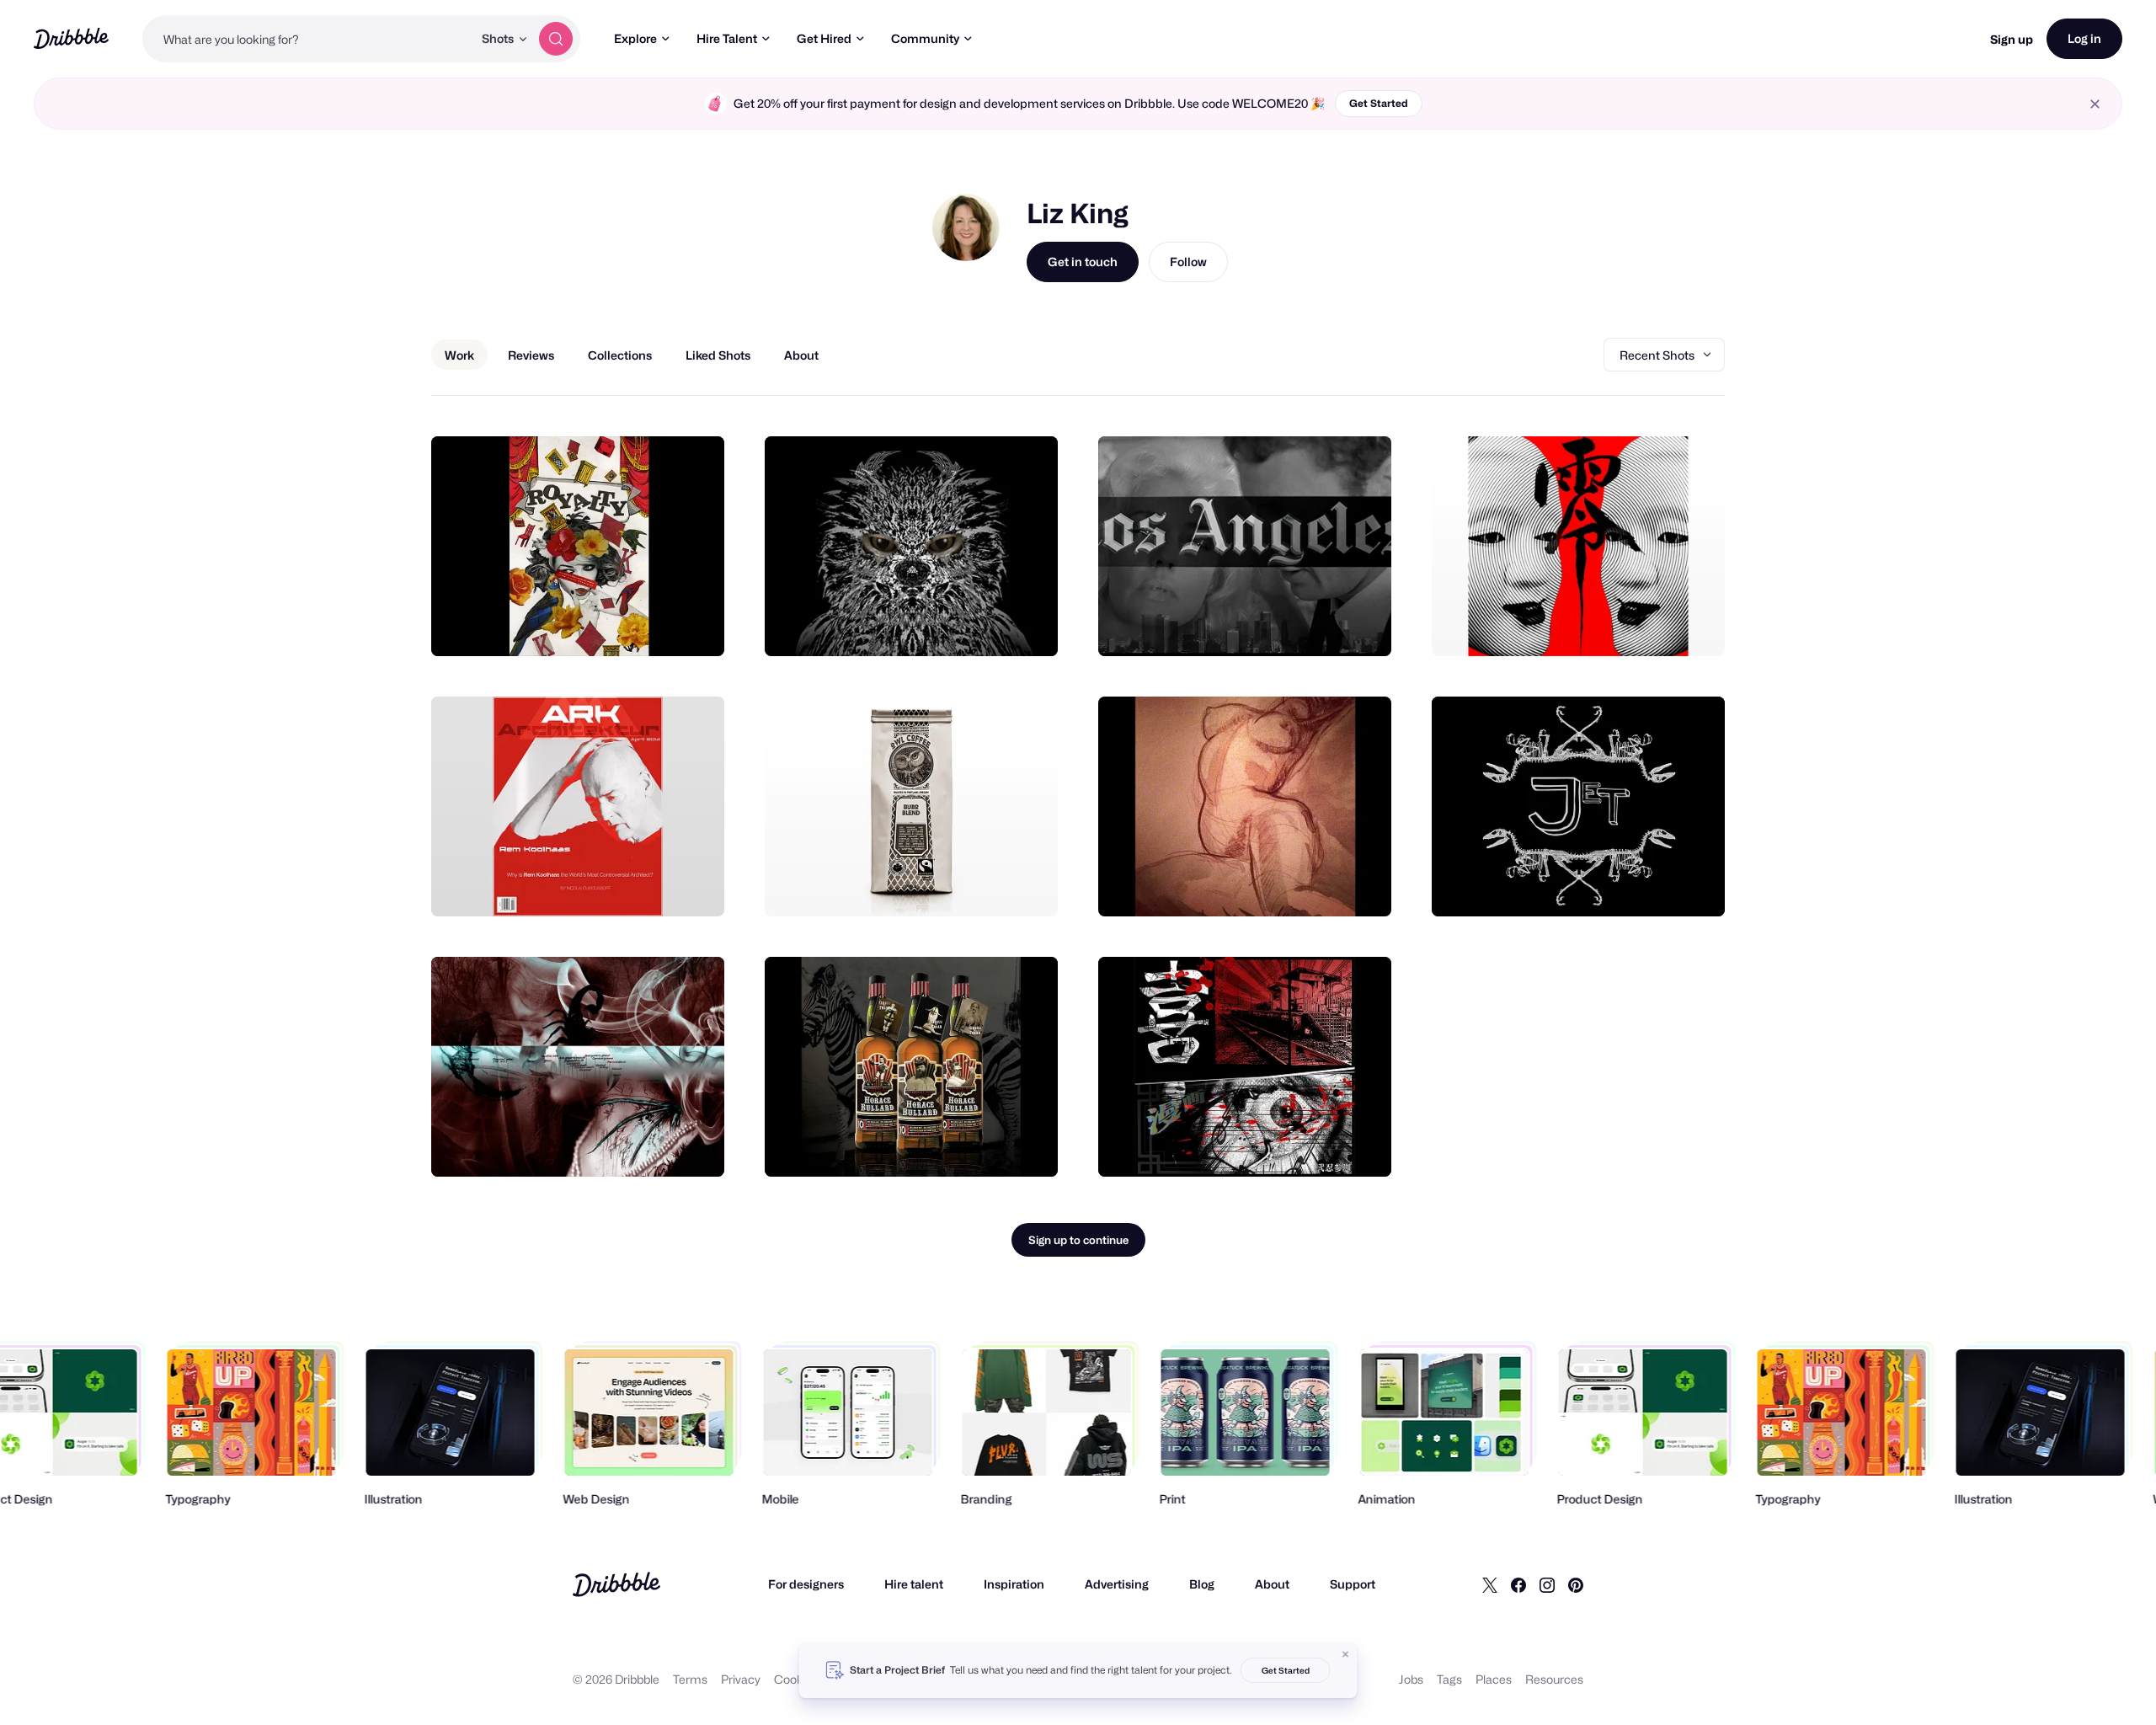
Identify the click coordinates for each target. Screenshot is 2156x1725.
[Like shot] (693, 625)
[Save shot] (659, 625)
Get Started (1379, 103)
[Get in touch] (626, 625)
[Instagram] (1547, 1584)
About (1272, 1584)
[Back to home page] (71, 38)
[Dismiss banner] (1346, 1654)
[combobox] (307, 39)
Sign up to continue (1078, 1240)
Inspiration (1014, 1584)
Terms (690, 1679)
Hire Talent (727, 38)
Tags (1449, 1679)
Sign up (2012, 39)
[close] (2095, 104)
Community (925, 38)
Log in (2084, 38)
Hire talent (914, 1584)
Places (1494, 1679)
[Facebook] (1518, 1584)
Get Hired (824, 38)
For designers (806, 1584)
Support (1353, 1584)
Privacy (741, 1679)
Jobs (1411, 1679)
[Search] (556, 39)
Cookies (796, 1679)
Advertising (1117, 1584)
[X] (1490, 1584)
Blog (1202, 1584)
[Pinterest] (1576, 1584)
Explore (635, 38)
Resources (1554, 1679)
